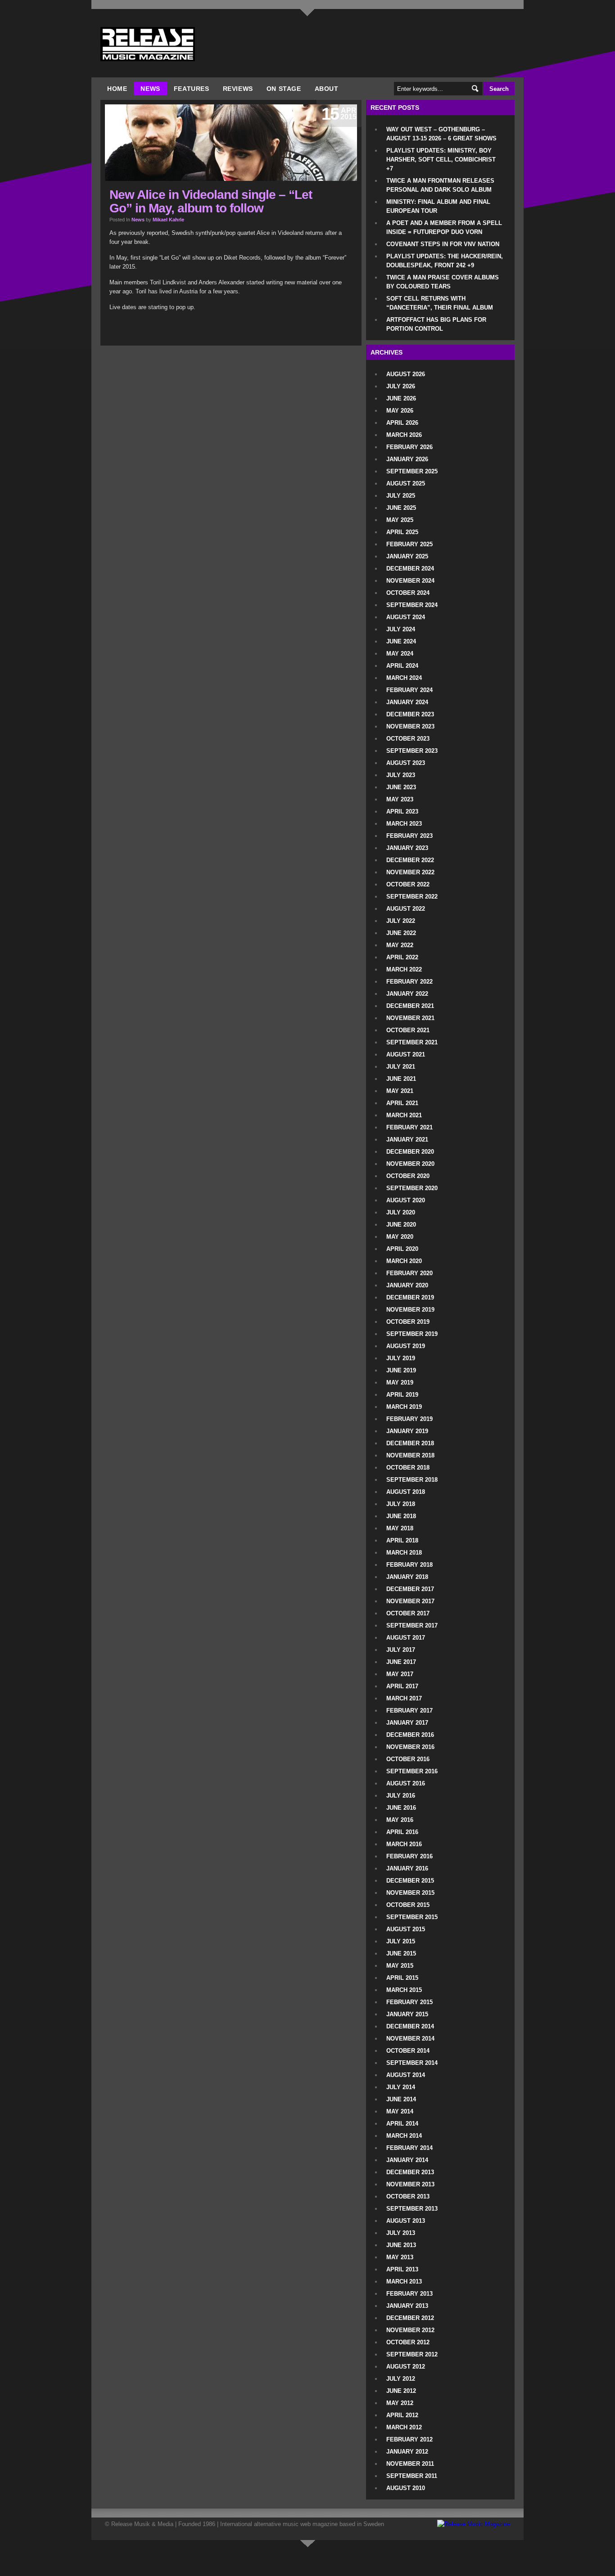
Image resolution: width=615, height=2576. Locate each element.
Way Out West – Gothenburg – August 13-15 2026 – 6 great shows (441, 134)
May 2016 (400, 1820)
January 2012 (407, 2452)
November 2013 (410, 2184)
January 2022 (407, 994)
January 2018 (407, 1577)
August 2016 (406, 1783)
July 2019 (401, 1358)
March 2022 (404, 969)
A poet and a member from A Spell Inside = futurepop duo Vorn (444, 227)
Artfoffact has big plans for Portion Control (436, 324)
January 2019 (407, 1431)
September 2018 (412, 1480)
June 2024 (401, 641)
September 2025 (412, 471)
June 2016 (401, 1808)
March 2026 (404, 435)
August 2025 (406, 483)
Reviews (238, 89)
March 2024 (404, 678)
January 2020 (407, 1285)
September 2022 (412, 897)
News (150, 89)
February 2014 (409, 2148)
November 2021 (410, 1018)
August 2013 (406, 2221)
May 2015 (400, 1966)
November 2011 (410, 2464)
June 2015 (401, 1953)
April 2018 (402, 1540)
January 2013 (407, 2306)
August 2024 (406, 617)
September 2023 (412, 751)
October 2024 (408, 593)
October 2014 (408, 2051)
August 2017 (406, 1638)
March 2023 (404, 824)
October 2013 (408, 2196)
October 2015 (408, 1905)
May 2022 (400, 945)
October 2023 (408, 739)
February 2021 (409, 1127)
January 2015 (407, 2014)
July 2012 (401, 2379)
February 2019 (409, 1419)
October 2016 (408, 1759)
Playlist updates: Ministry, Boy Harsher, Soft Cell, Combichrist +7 (441, 160)
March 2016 (404, 1844)
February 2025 (409, 544)
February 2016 (409, 1856)
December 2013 (410, 2172)
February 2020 (409, 1273)
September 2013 (412, 2209)
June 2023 (401, 787)
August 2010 (406, 2488)
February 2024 (409, 690)
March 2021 (404, 1115)
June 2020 (401, 1225)
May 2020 (400, 1237)
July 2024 (401, 629)
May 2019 (400, 1382)
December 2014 (410, 2026)
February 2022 (409, 982)
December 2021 (410, 1006)
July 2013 (401, 2233)
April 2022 (402, 957)
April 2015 (402, 1978)
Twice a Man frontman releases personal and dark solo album (440, 185)
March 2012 (404, 2427)
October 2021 (408, 1030)
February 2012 (409, 2439)
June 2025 (401, 508)
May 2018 (400, 1528)
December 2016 (410, 1735)
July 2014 (401, 2087)
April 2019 (402, 1395)
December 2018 (410, 1443)
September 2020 (412, 1188)
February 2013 (409, 2294)
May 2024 (400, 654)
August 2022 (406, 909)
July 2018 (401, 1504)
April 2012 (402, 2415)
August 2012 (406, 2367)
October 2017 (408, 1613)
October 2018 (408, 1468)
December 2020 (410, 1152)
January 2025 (407, 556)
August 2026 (406, 374)
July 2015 (401, 1941)
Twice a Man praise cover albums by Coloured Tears (443, 282)
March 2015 (404, 1990)
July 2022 (401, 921)
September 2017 (412, 1625)
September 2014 (412, 2063)
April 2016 (402, 1832)
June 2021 (401, 1079)
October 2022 (408, 884)
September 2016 (412, 1771)
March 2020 (404, 1261)
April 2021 (402, 1103)
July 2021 (401, 1067)
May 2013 (400, 2257)
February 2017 (409, 1711)
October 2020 (408, 1176)
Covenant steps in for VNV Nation (443, 244)
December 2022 (410, 860)
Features (192, 89)
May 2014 (400, 2111)
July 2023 (401, 775)
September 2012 (412, 2354)
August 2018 (406, 1492)
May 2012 (400, 2403)
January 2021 (407, 1140)
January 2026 (407, 459)
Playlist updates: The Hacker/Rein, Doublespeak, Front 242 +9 (445, 261)
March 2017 (404, 1698)
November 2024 (410, 581)
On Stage (284, 89)
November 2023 (410, 726)
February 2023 (409, 836)
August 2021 (406, 1054)
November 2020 (410, 1164)
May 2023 (400, 799)
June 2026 (401, 398)
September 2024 (412, 605)
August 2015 (406, 1929)
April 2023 (402, 811)
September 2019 (412, 1334)
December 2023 (410, 714)
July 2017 (401, 1650)
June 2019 (401, 1370)
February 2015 (409, 2002)
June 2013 (401, 2245)
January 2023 (407, 848)
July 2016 (401, 1796)
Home (117, 89)
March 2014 (404, 2136)
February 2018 (409, 1565)
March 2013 (404, 2282)
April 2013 (402, 2269)
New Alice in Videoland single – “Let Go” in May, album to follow (211, 201)
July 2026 (401, 386)
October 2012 (408, 2342)
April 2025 (402, 532)
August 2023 (406, 763)
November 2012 (410, 2330)
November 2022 (410, 872)
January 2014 (407, 2160)
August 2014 (406, 2075)
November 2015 (410, 1893)
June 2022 (401, 933)
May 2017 (400, 1674)
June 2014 (401, 2099)
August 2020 (406, 1200)
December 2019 (410, 1297)
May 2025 (400, 520)
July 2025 (401, 496)
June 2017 (401, 1662)
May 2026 (400, 411)
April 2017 (402, 1686)
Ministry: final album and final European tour (438, 206)
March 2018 (404, 1553)
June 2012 (401, 2391)
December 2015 (410, 1881)
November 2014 (410, 2039)
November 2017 (410, 1601)
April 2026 (402, 423)
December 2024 (410, 569)
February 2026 (409, 447)
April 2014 (402, 2124)
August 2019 (406, 1346)
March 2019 (404, 1407)
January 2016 (407, 1868)
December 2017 (410, 1589)
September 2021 (412, 1042)
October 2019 (408, 1322)
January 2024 (407, 702)
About (327, 89)
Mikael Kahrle (168, 220)
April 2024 (402, 666)
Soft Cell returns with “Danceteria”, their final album (440, 303)
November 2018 (410, 1455)
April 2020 (402, 1249)
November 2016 (410, 1747)
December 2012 (410, 2318)
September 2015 (412, 1917)
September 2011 (412, 2476)
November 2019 (410, 1310)
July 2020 (401, 1212)
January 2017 (407, 1723)
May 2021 (400, 1091)
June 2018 (401, 1516)
